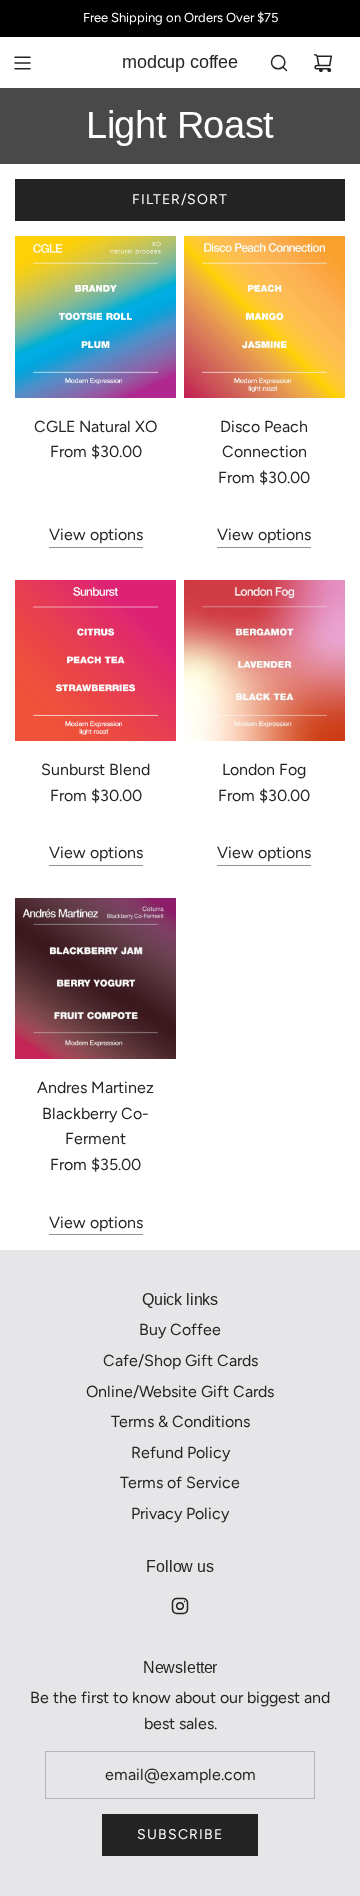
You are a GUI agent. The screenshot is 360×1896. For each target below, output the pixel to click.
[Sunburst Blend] (95, 660)
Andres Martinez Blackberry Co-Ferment (95, 1113)
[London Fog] (264, 660)
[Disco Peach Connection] (264, 316)
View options (96, 534)
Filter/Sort (180, 199)
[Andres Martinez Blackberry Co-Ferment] (95, 978)
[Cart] (323, 63)
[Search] (279, 63)
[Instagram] (180, 1606)
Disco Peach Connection (264, 439)
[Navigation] (22, 63)
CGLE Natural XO (95, 426)
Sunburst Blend (95, 769)
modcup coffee (180, 62)
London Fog (264, 769)
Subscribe (180, 1834)
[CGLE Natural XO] (95, 316)
